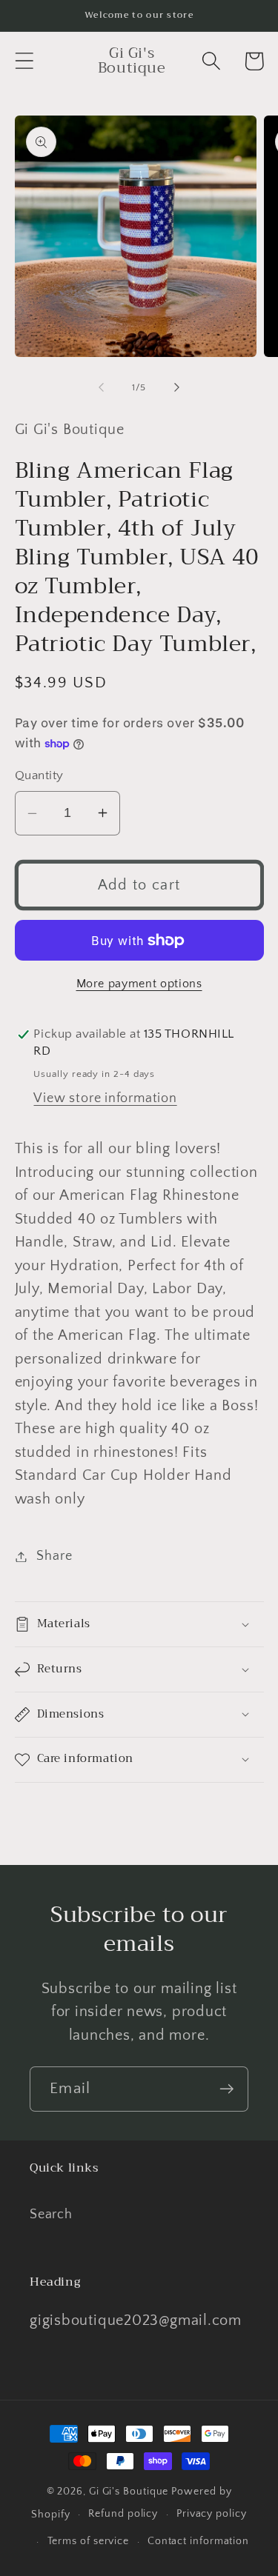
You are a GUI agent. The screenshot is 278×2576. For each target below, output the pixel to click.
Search (51, 2215)
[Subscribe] (226, 2089)
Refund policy (123, 2514)
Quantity (39, 775)
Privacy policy (212, 2514)
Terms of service (89, 2541)
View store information (105, 1098)
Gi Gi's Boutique (129, 2492)
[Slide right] (176, 387)
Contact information (198, 2541)
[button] (24, 61)
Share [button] (54, 1556)
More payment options (139, 984)
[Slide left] (102, 387)
